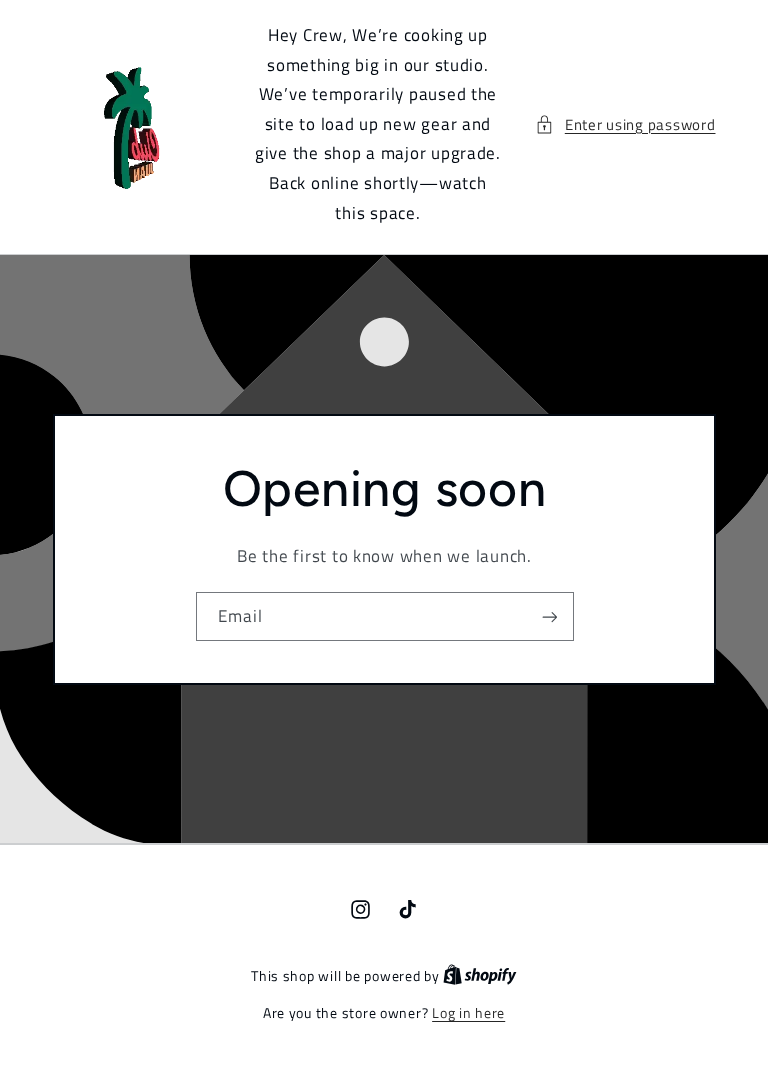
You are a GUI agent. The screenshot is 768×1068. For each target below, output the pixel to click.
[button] (625, 125)
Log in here (468, 1013)
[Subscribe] (549, 616)
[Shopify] (480, 976)
